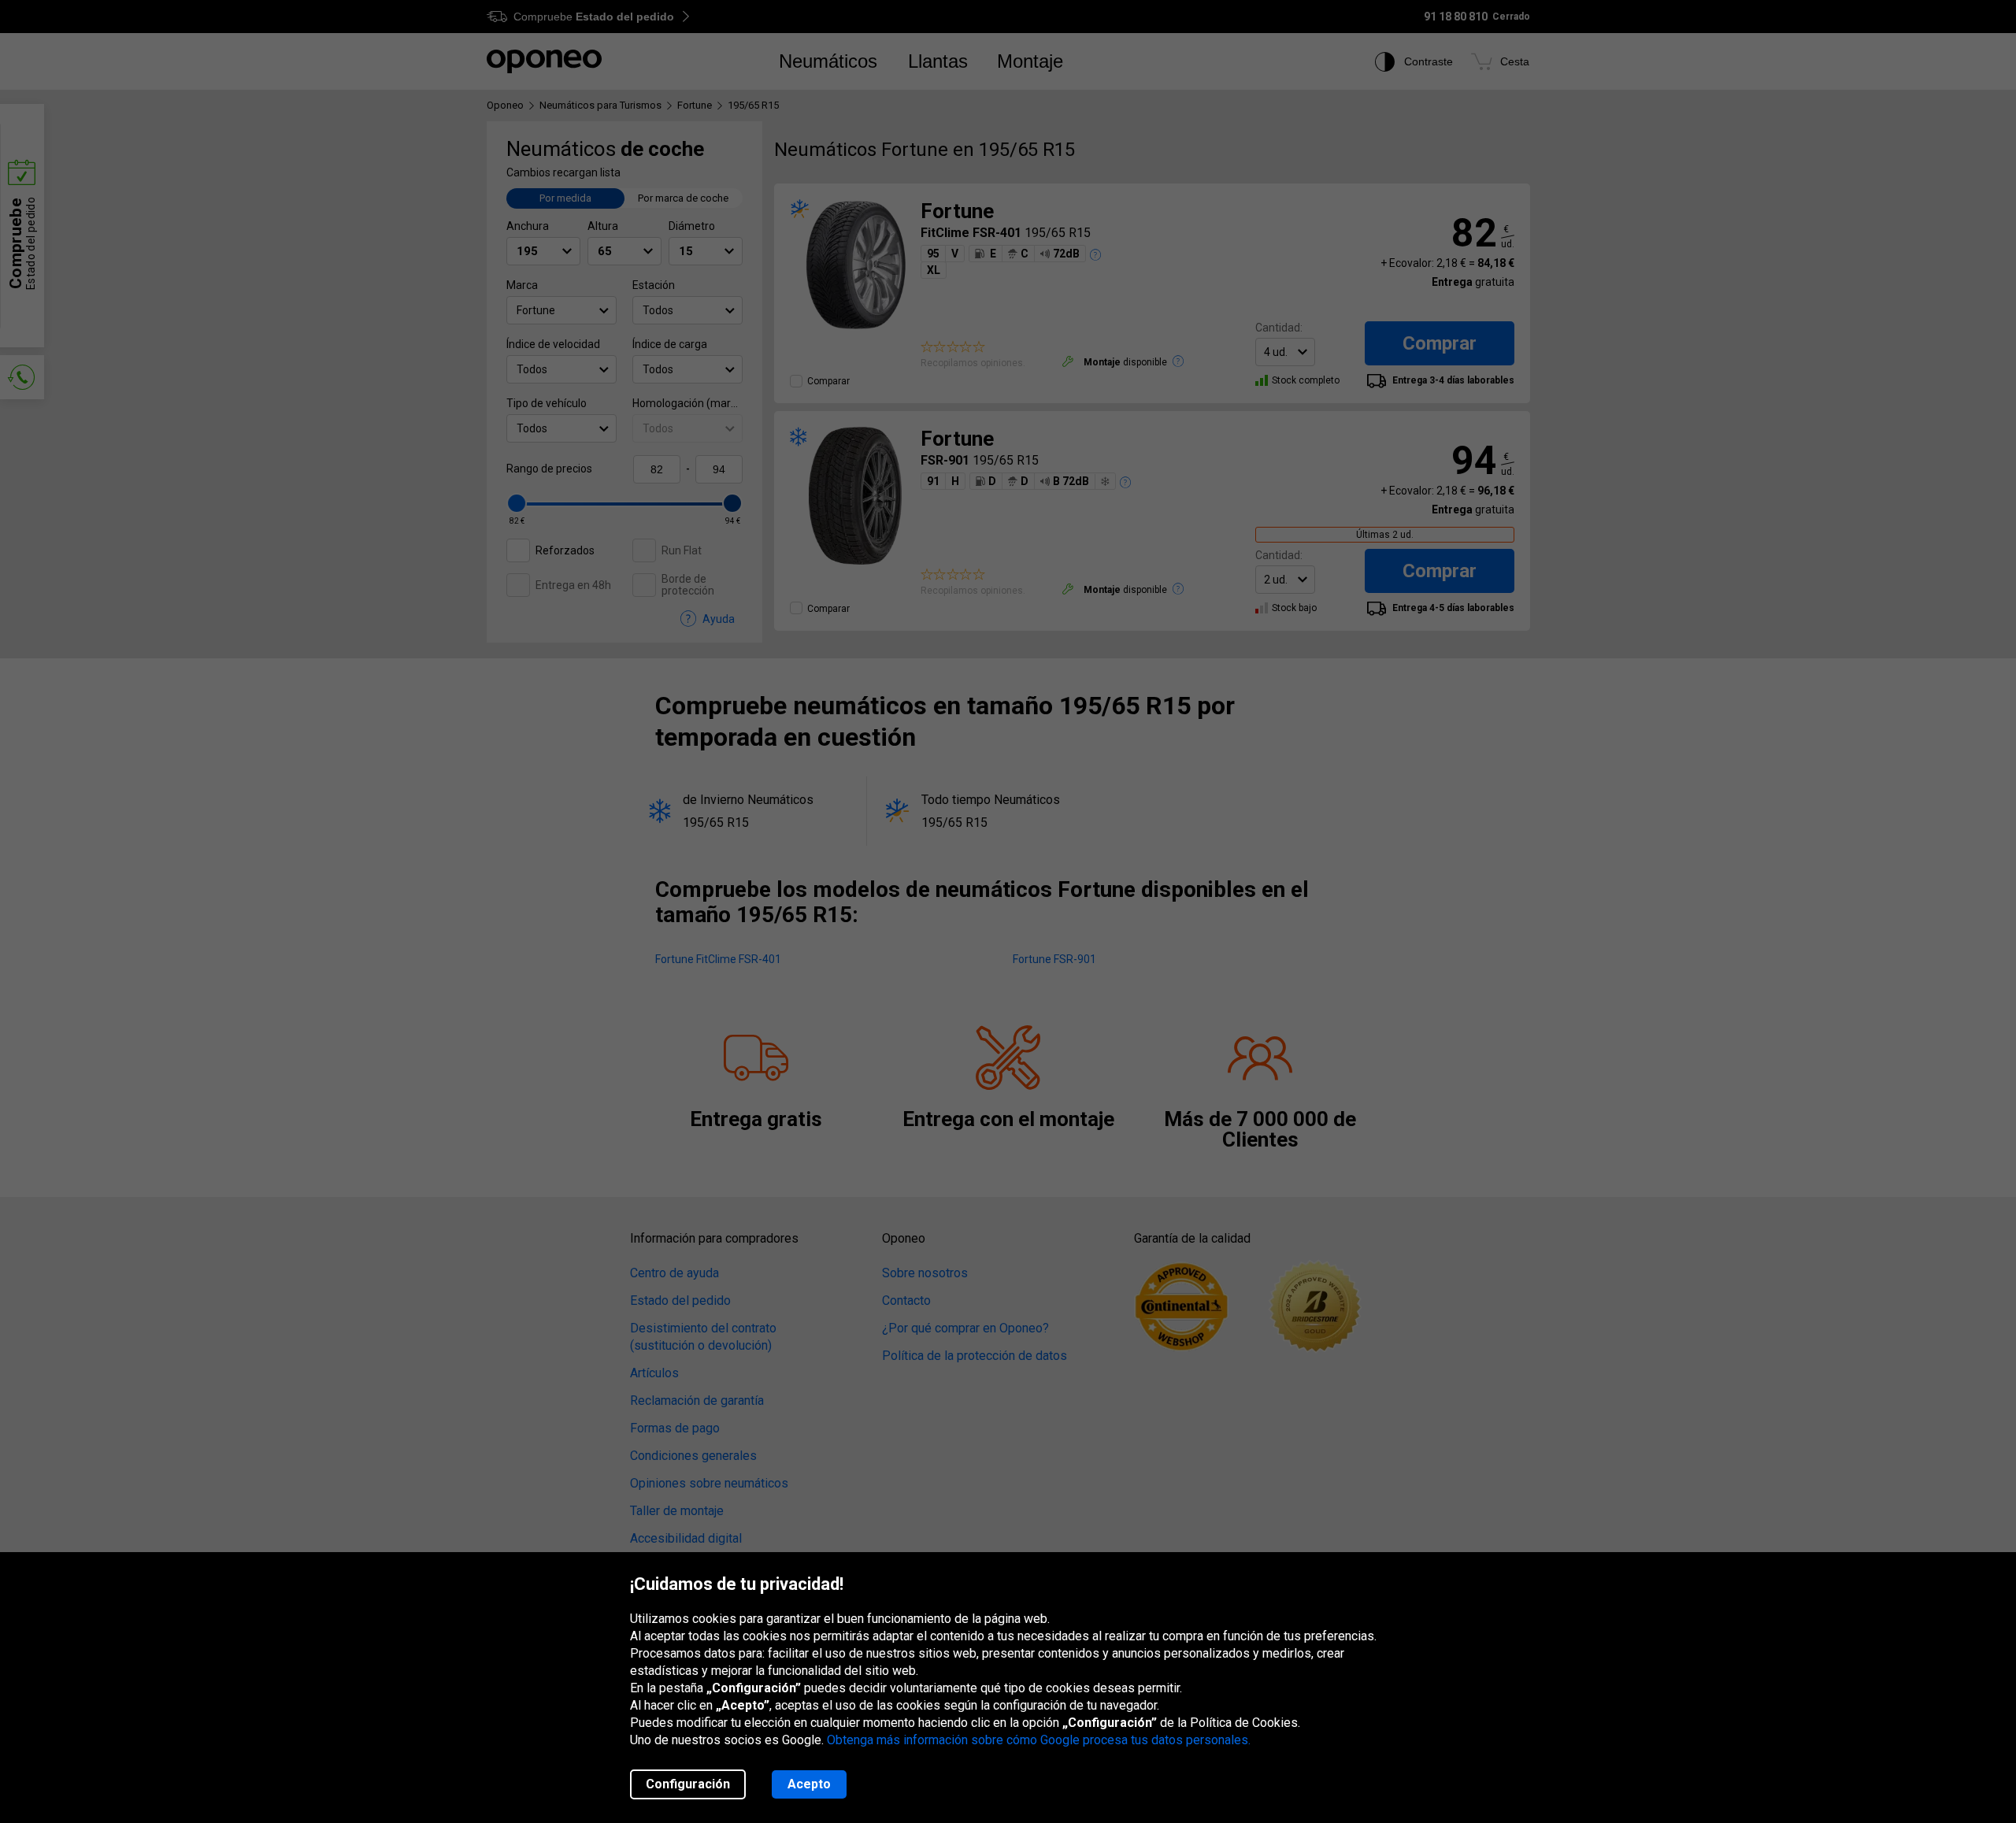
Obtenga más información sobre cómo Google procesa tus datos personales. (1039, 1740)
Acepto (809, 1784)
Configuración (688, 1784)
